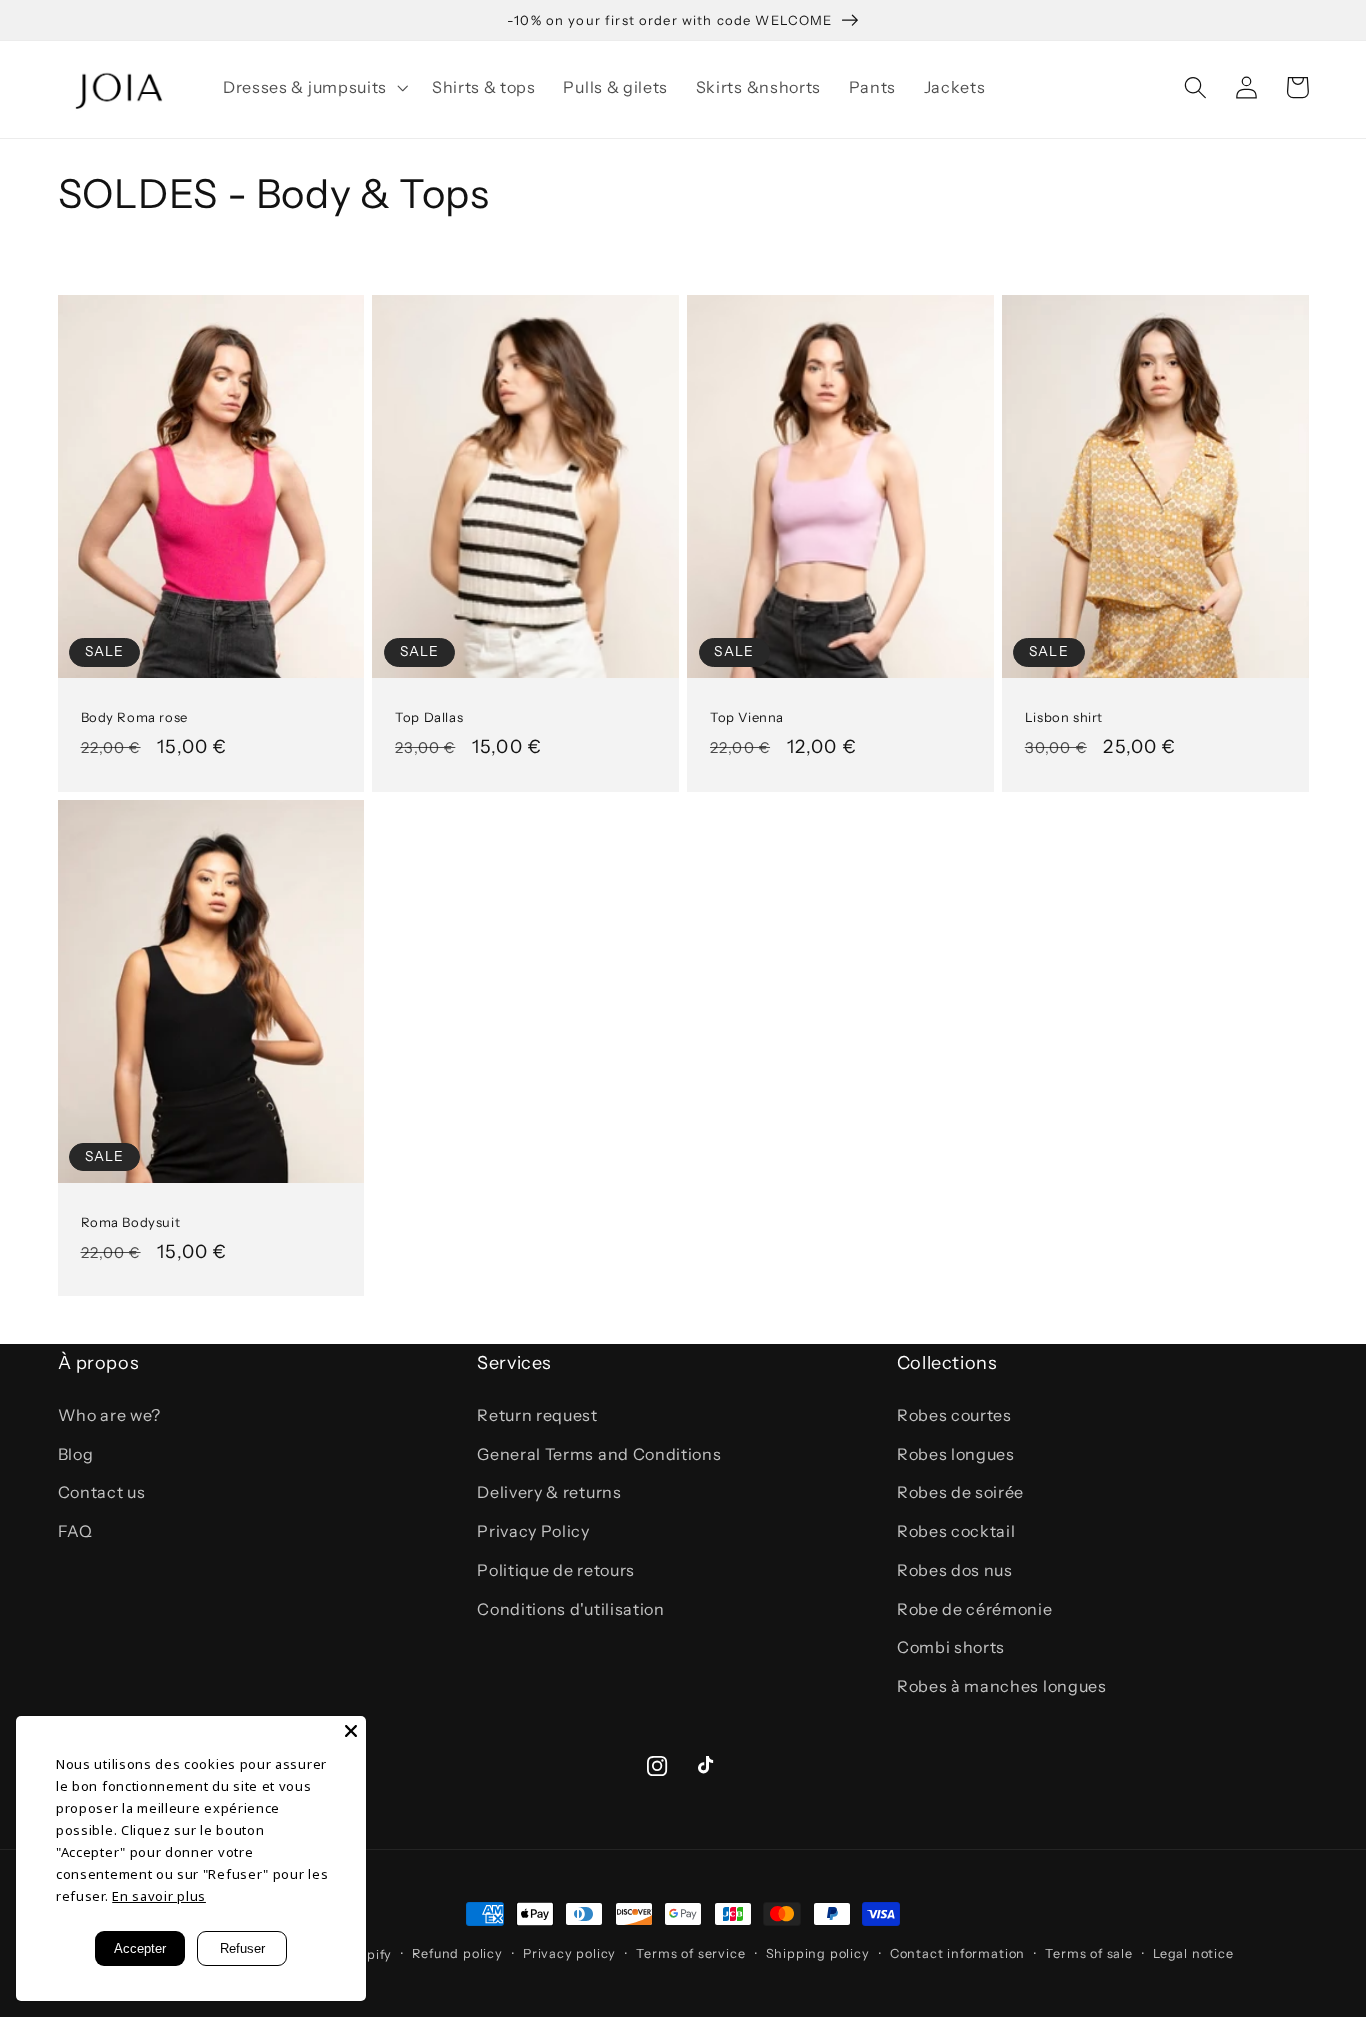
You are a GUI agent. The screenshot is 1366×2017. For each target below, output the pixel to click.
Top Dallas (429, 717)
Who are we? (110, 1415)
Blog (76, 1454)
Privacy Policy (533, 1531)
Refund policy (457, 1953)
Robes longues (956, 1454)
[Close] (351, 1731)
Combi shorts (951, 1647)
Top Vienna (747, 717)
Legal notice (1193, 1953)
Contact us (102, 1492)
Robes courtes (954, 1415)
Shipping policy (818, 1953)
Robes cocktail (956, 1531)
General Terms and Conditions (599, 1454)
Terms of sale (1088, 1953)
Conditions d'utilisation (571, 1609)
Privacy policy (569, 1953)
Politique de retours (556, 1570)
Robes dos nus (955, 1570)
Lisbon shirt (1064, 717)
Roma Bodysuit (131, 1222)
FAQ (75, 1531)
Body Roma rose (134, 717)
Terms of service (690, 1953)
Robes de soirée (960, 1492)
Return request (537, 1415)
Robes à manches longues (1002, 1686)
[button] (313, 87)
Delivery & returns (549, 1492)
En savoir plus (159, 1896)
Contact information (957, 1953)
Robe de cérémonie (975, 1609)
